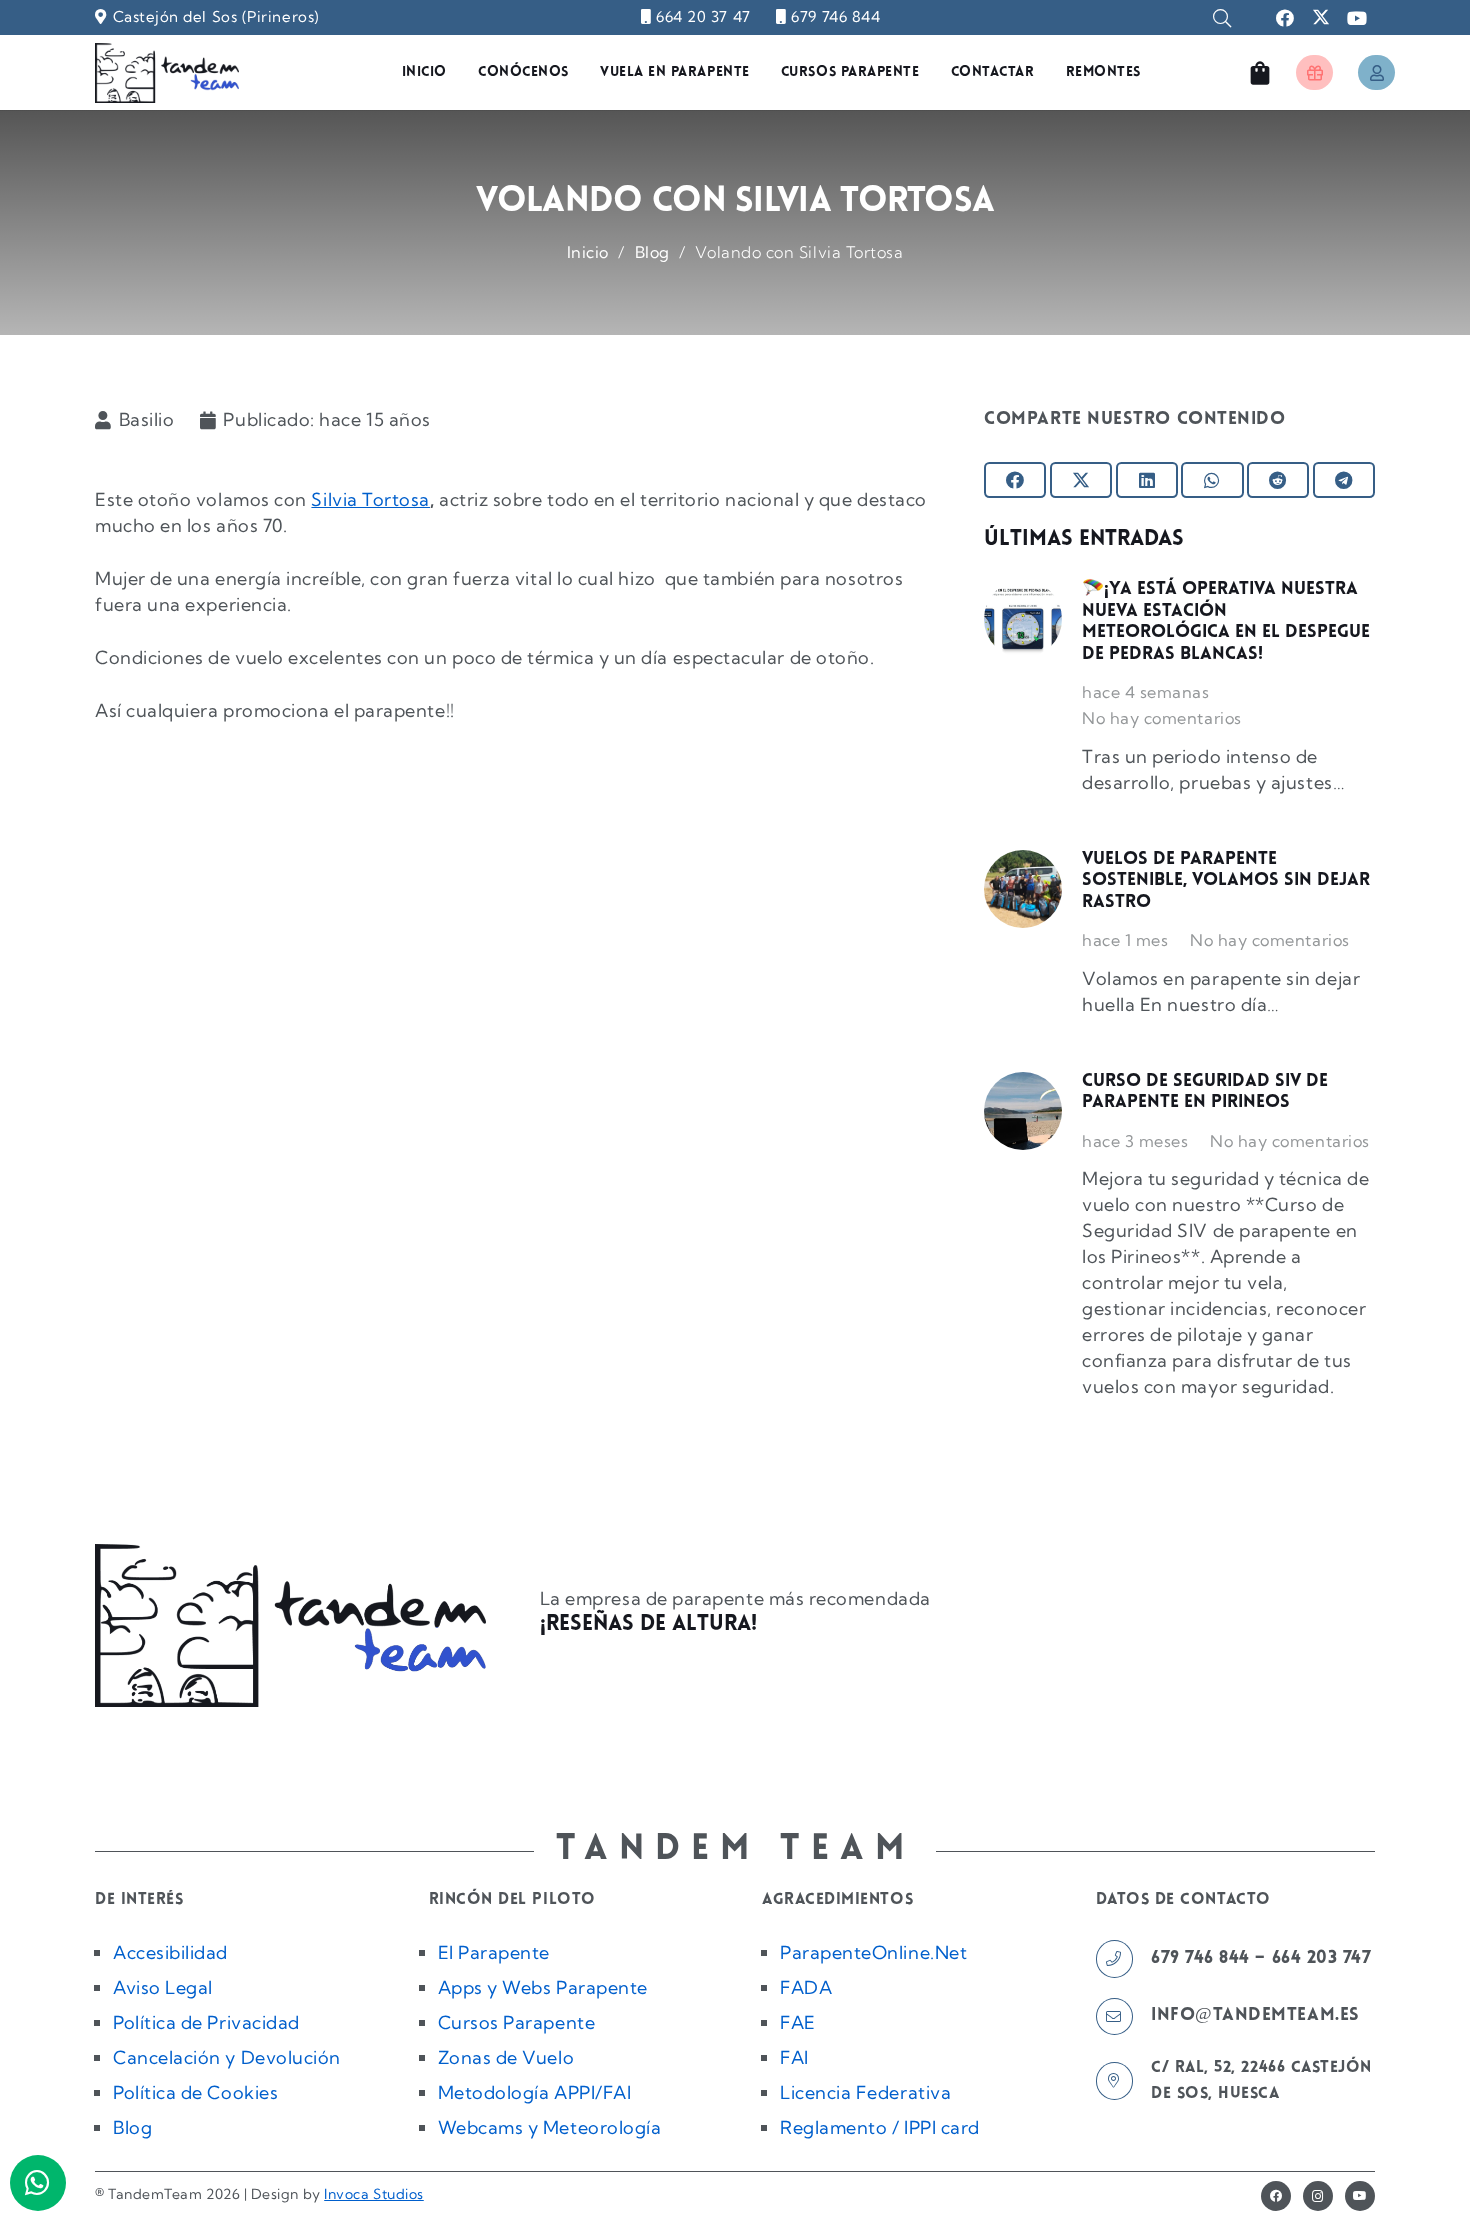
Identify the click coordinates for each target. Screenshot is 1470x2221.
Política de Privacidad (206, 2022)
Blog (132, 2127)
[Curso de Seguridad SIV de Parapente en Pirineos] (1023, 1111)
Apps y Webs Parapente (543, 1987)
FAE (798, 2022)
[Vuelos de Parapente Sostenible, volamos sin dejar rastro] (1023, 889)
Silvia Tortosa (370, 499)
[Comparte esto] (1015, 480)
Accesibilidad (170, 1952)
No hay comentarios (1162, 718)
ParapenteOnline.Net (873, 1952)
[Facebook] (1285, 18)
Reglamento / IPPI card (880, 2127)
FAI (794, 2057)
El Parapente (494, 1952)
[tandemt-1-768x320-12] (167, 73)
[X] (1321, 18)
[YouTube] (1357, 18)
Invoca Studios (374, 2194)
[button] (1222, 18)
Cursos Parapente (517, 2022)
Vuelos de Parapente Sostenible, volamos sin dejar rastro (1226, 881)
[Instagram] (1318, 2196)
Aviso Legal (163, 1987)
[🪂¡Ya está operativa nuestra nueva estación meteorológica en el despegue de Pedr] (1023, 619)
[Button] (1314, 72)
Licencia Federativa (865, 2092)
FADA (806, 1987)
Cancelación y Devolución (227, 2057)
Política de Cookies (195, 2092)
